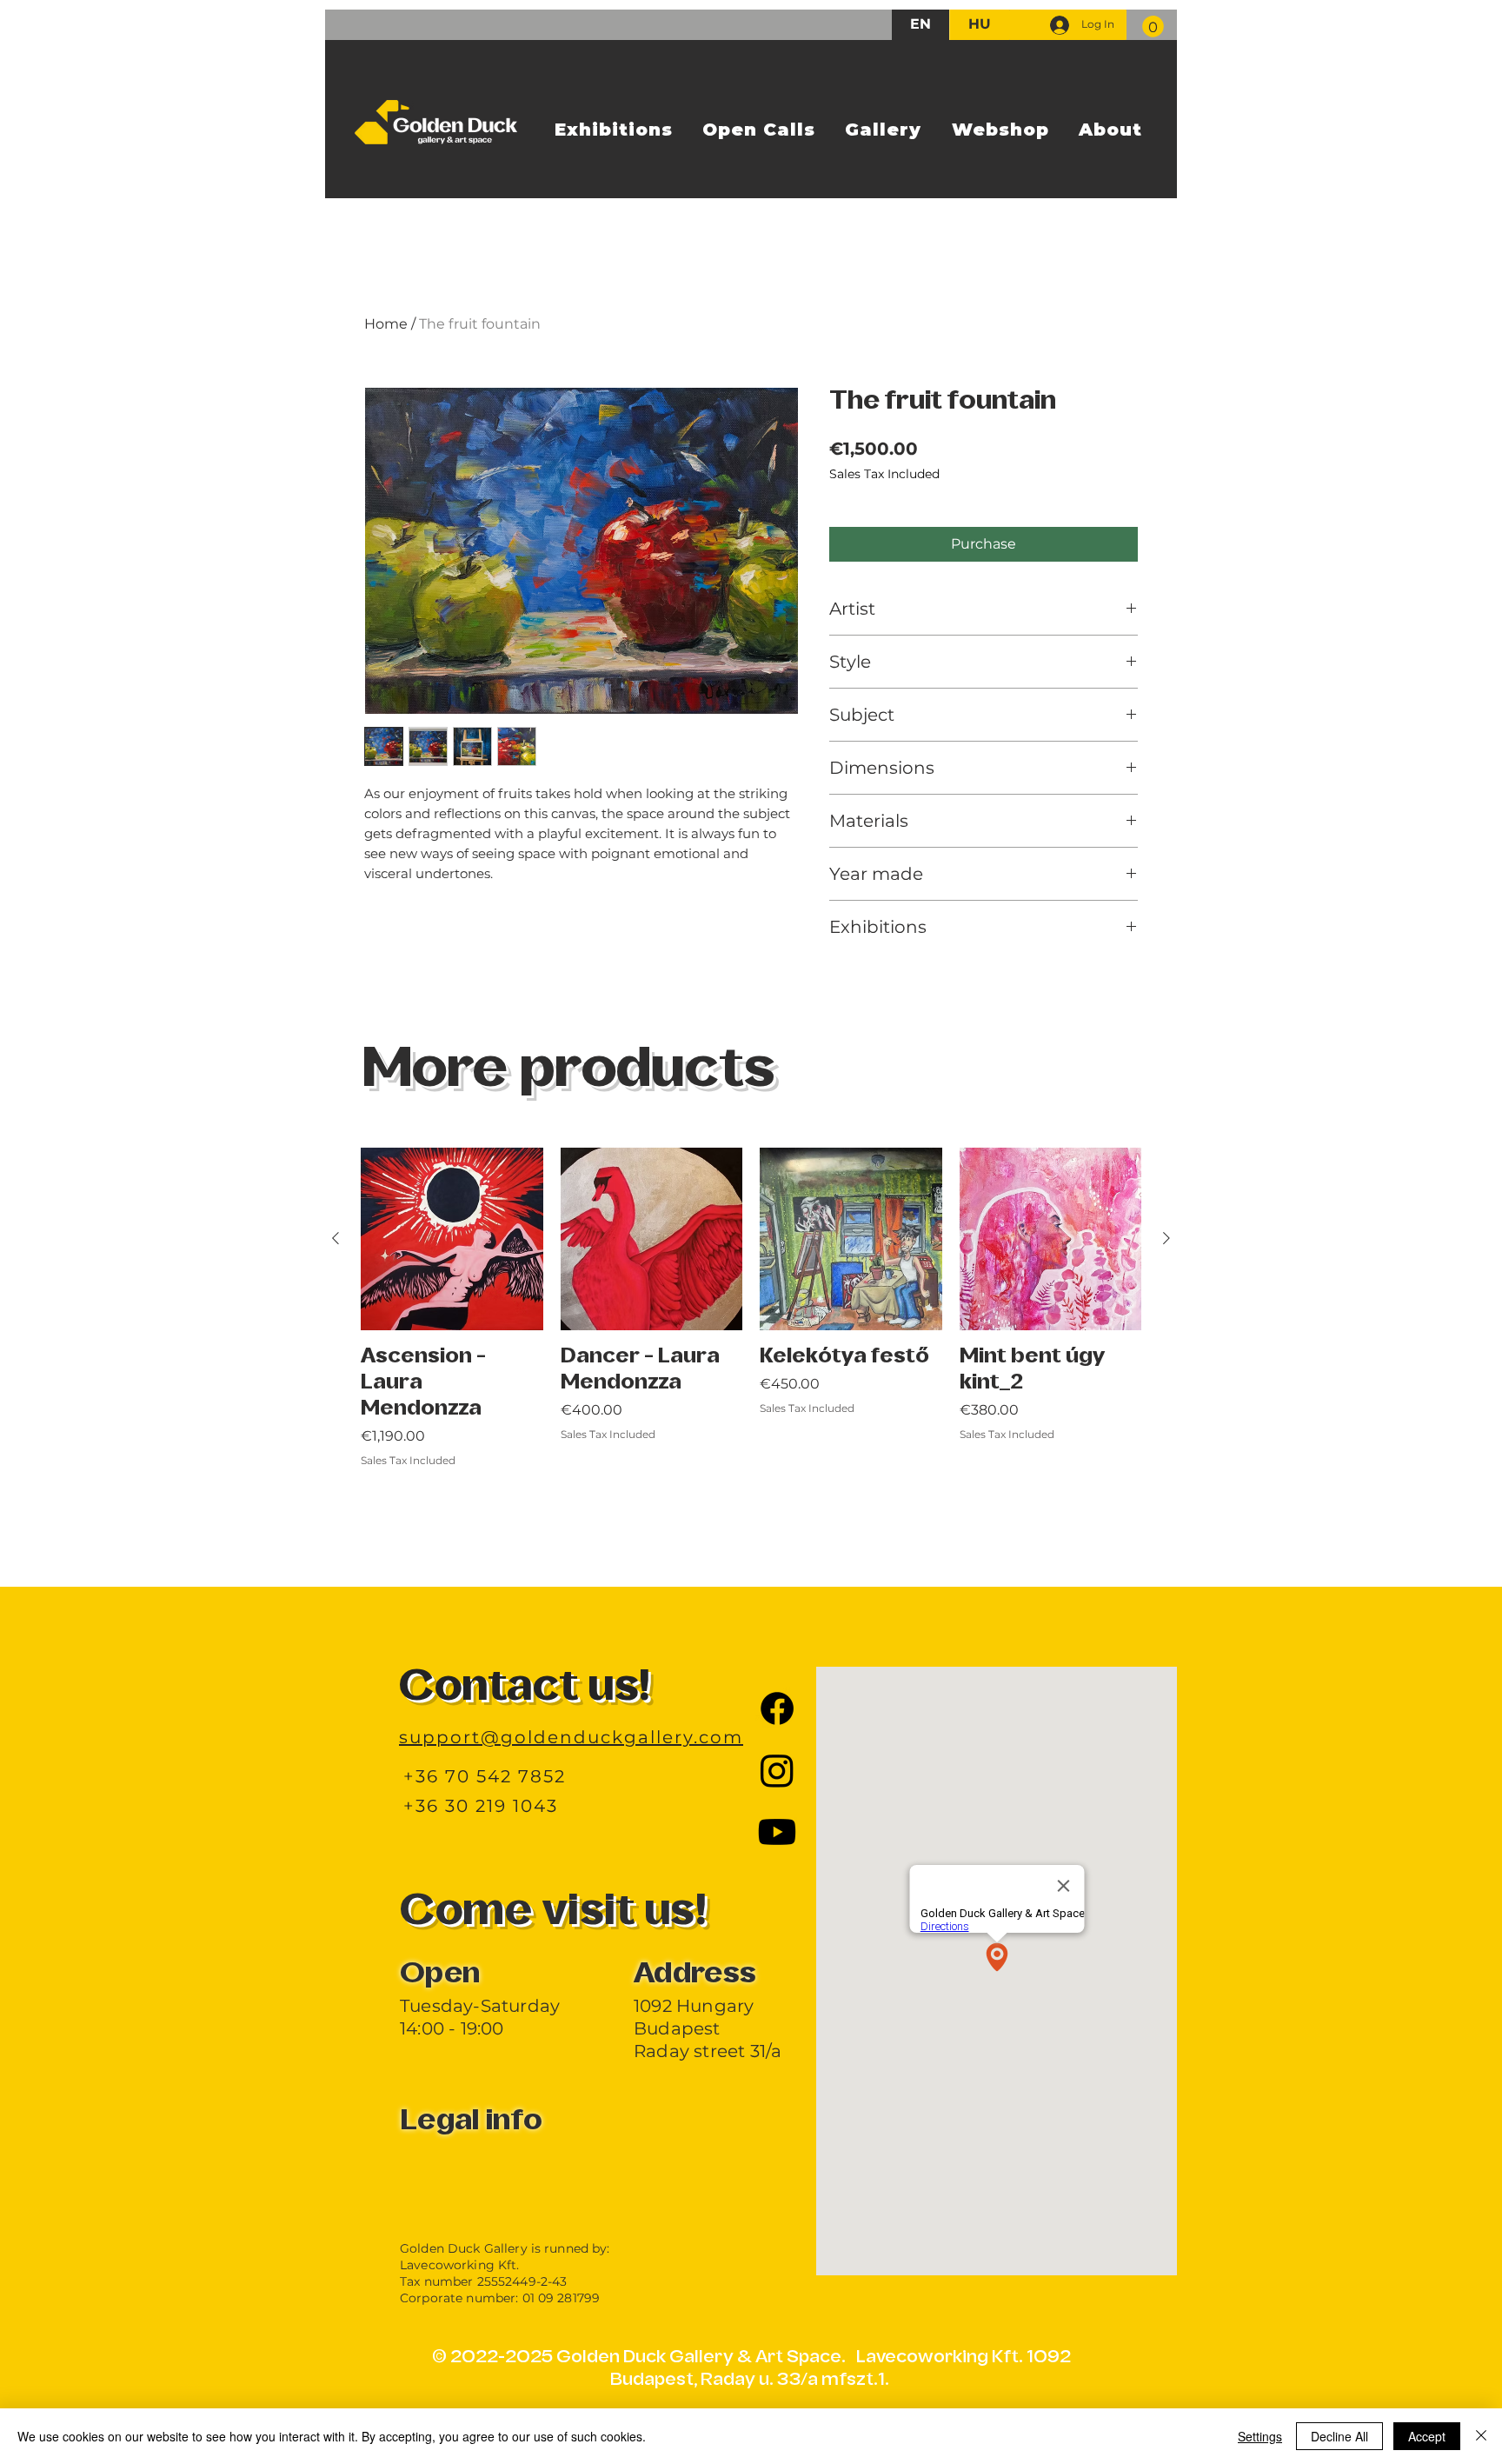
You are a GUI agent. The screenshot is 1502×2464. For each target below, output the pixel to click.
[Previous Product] (336, 1238)
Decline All (1339, 2436)
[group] (751, 1347)
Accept (1427, 2436)
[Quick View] (452, 1239)
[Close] (1481, 2436)
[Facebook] (777, 1708)
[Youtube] (777, 1832)
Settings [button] (1260, 2436)
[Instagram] (777, 1770)
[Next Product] (1166, 1238)
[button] (1153, 27)
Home (386, 324)
